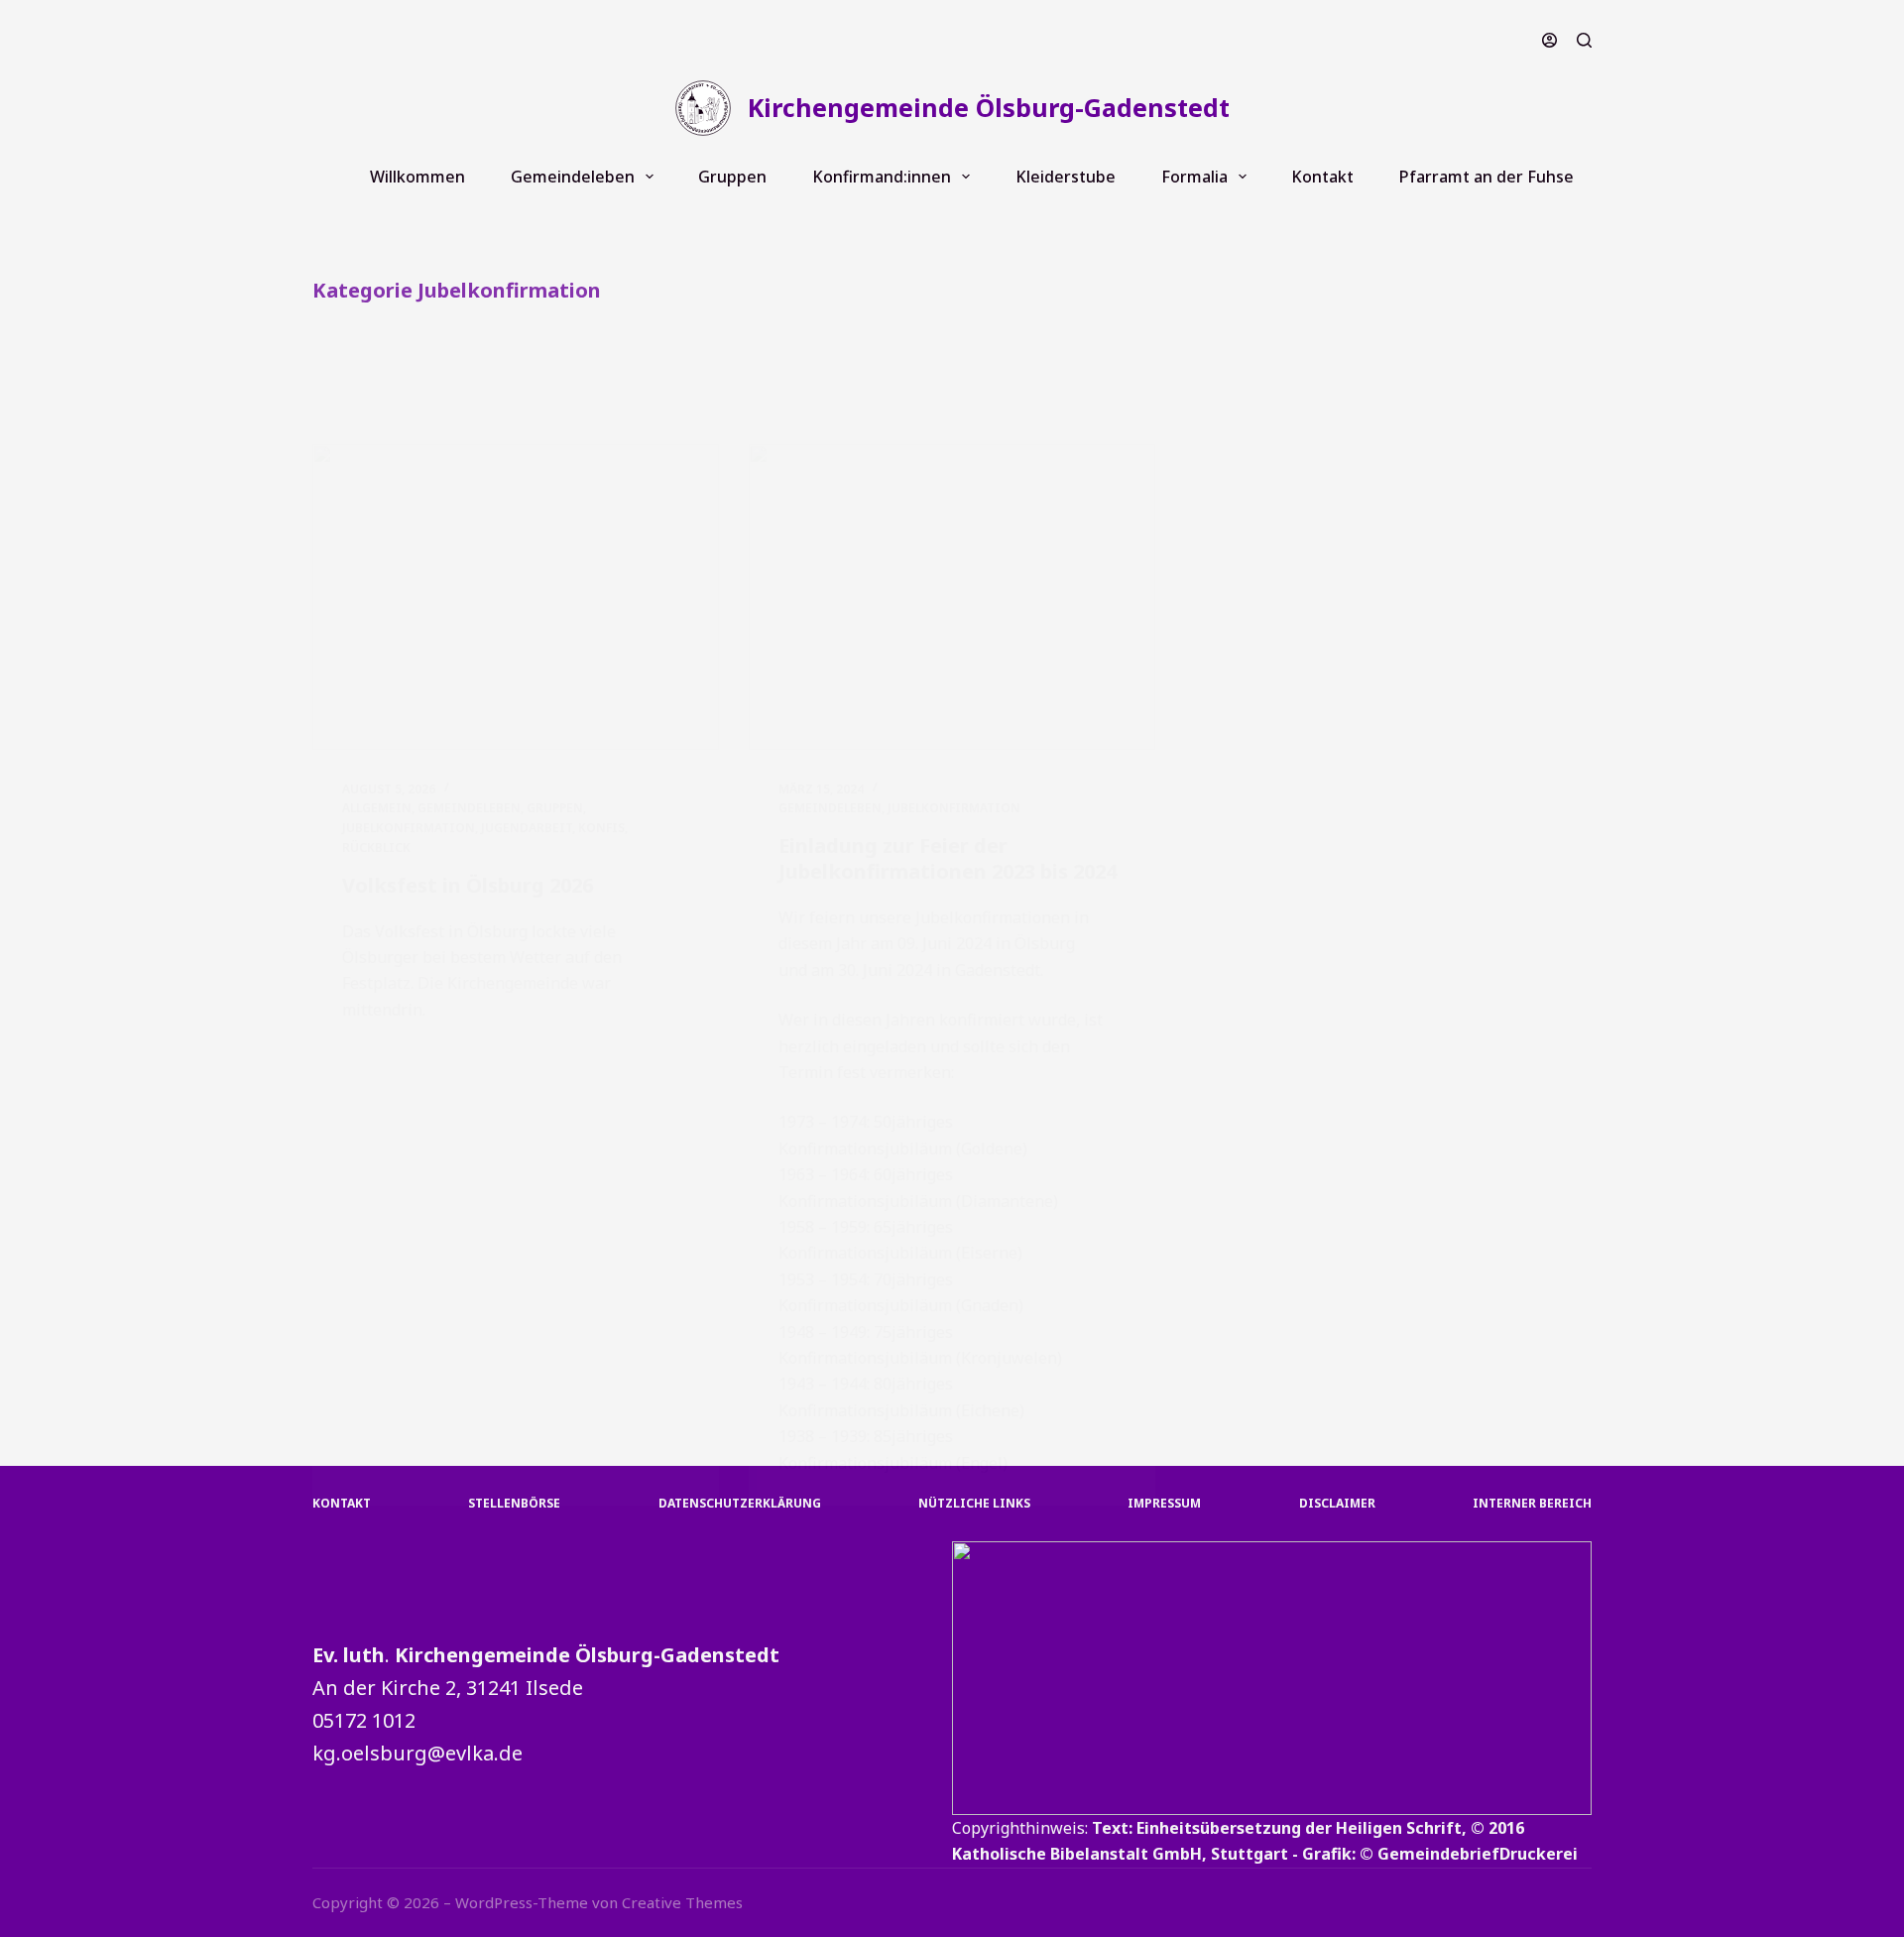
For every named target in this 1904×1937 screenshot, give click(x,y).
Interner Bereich (1532, 1504)
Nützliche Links (974, 1504)
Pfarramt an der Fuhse (1487, 177)
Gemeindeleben (573, 177)
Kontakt (1322, 177)
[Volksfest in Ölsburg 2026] (516, 597)
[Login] (1549, 40)
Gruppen (732, 177)
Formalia (1194, 177)
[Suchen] (1584, 40)
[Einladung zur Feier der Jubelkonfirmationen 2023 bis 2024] (952, 597)
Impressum (1164, 1504)
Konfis (601, 828)
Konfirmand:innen (882, 177)
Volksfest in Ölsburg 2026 (468, 885)
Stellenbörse (514, 1504)
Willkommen (417, 177)
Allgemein (377, 808)
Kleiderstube (1066, 177)
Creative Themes (682, 1902)
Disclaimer (1337, 1504)
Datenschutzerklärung (740, 1504)
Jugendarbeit (527, 828)
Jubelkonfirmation (409, 828)
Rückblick (376, 847)
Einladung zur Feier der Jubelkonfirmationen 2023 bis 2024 (948, 858)
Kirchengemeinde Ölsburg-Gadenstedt (989, 107)
